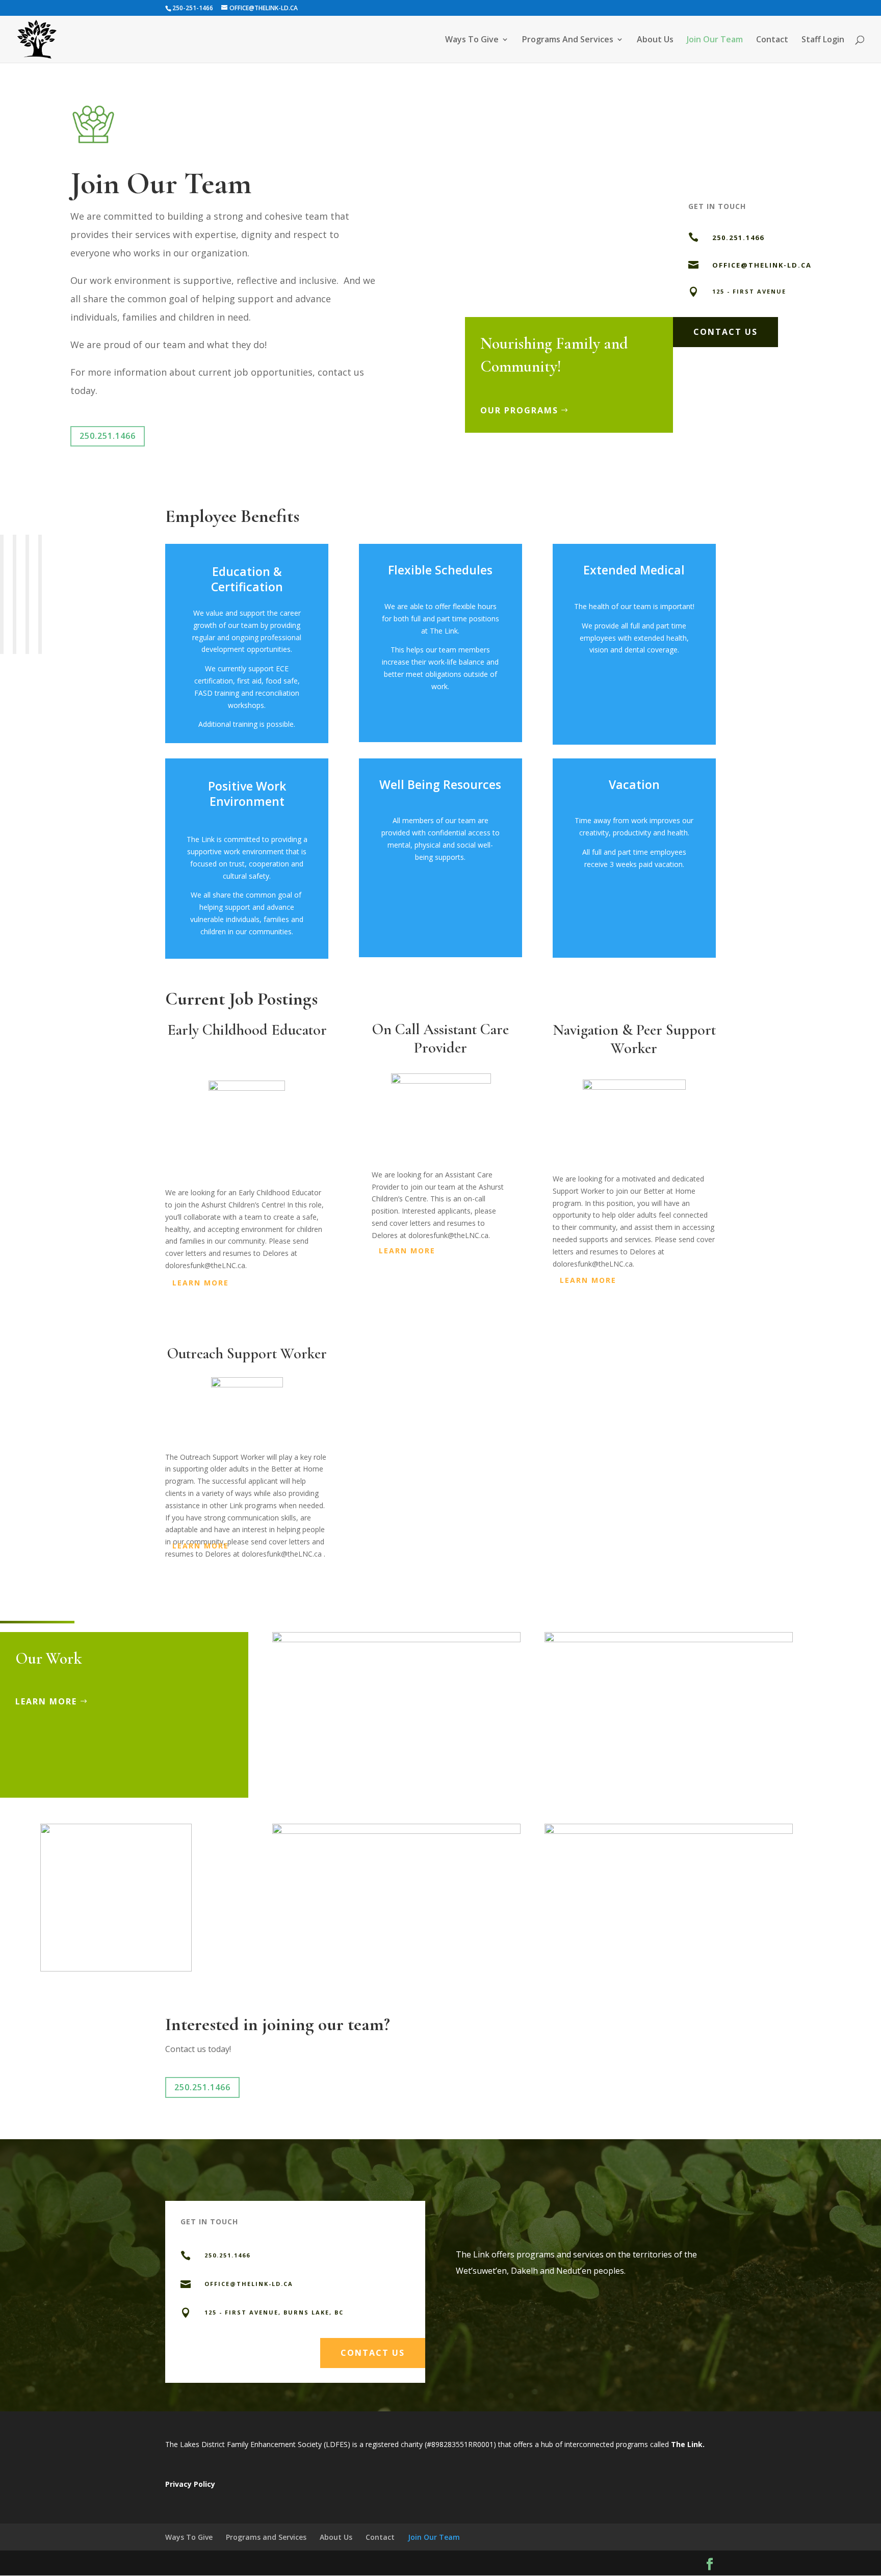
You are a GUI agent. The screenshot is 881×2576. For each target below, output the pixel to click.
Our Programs (519, 410)
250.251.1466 (108, 436)
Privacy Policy (190, 2484)
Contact (380, 2537)
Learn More (46, 1701)
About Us (336, 2537)
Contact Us (725, 332)
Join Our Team (434, 2537)
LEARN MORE (201, 1283)
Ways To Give (189, 2537)
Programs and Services (266, 2537)
